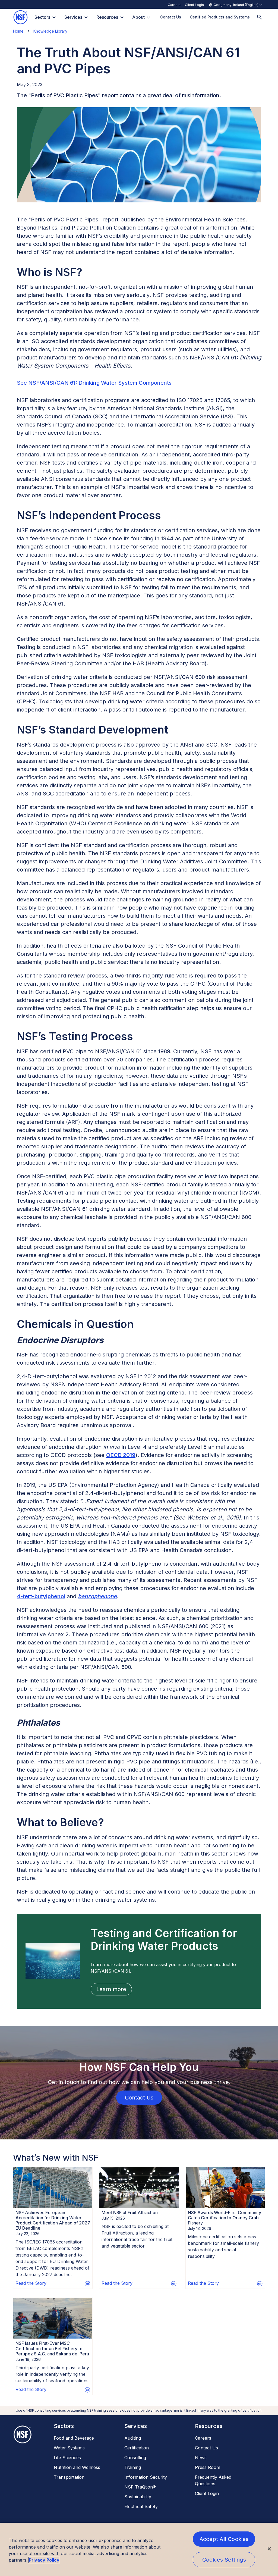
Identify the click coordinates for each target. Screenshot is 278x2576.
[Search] (260, 17)
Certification (137, 2448)
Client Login (194, 5)
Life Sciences (67, 2458)
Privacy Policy (44, 2560)
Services (73, 17)
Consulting (135, 2458)
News (201, 2458)
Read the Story (31, 2283)
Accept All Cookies (224, 2539)
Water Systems (69, 2448)
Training (133, 2467)
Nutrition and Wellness (77, 2467)
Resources (107, 17)
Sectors (42, 17)
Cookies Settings (224, 2560)
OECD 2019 (121, 1455)
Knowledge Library (50, 31)
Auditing (133, 2438)
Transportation (69, 2477)
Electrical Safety (141, 2506)
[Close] (269, 2549)
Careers (174, 5)
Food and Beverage (74, 2438)
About (138, 17)
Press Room (208, 2467)
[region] (139, 2549)
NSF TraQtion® (140, 2487)
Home (18, 31)
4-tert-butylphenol (41, 1596)
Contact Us (206, 2448)
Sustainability (138, 2497)
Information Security (146, 2477)
